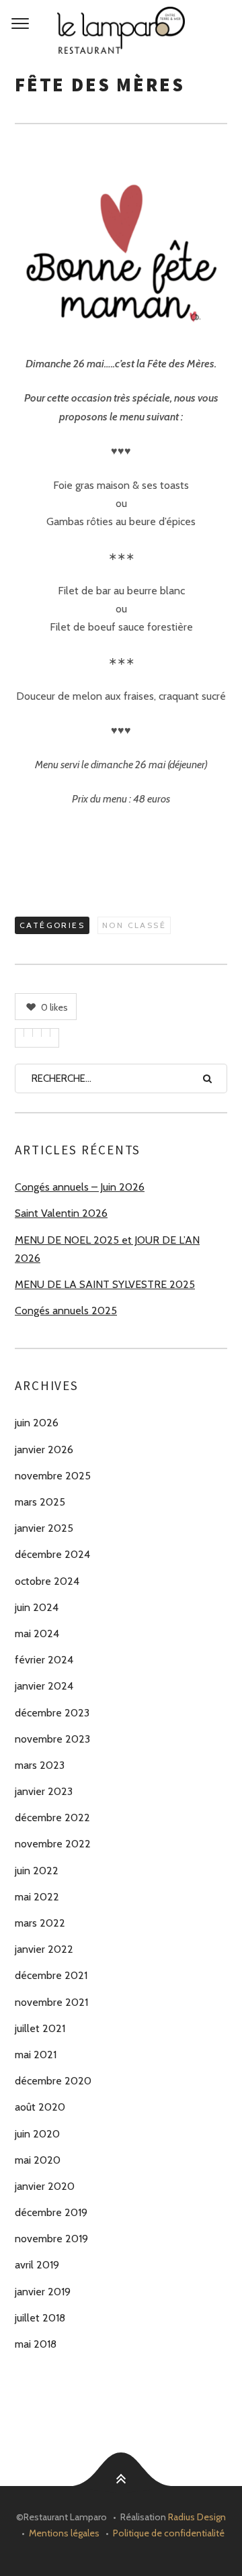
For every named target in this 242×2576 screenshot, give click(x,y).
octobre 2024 (47, 1581)
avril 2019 (37, 2265)
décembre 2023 (52, 1713)
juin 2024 (37, 1607)
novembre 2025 (53, 1476)
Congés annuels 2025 (66, 1310)
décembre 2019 (51, 2212)
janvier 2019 (43, 2292)
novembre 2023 (52, 1739)
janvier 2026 (44, 1450)
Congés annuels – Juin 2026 (80, 1187)
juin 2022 (37, 1871)
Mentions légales (64, 2533)
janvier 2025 (44, 1528)
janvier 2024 (44, 1686)
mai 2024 (37, 1634)
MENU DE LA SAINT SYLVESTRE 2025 (105, 1284)
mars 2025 (40, 1502)
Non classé (134, 925)
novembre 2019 (51, 2239)
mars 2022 (40, 1923)
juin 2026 (37, 1423)
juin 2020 (37, 2134)
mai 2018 (36, 2344)
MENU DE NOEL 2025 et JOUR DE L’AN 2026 (107, 1249)
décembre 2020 (53, 2081)
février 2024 (44, 1660)
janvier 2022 (44, 1949)
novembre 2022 (53, 1844)
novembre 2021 (51, 2002)
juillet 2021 (40, 2028)
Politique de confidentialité (169, 2533)
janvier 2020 (45, 2186)
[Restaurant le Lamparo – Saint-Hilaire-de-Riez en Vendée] (121, 30)
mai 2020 (38, 2160)
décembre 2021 (51, 1975)
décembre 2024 (52, 1554)
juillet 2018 (40, 2318)
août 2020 (40, 2107)
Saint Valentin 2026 (61, 1213)
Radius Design (197, 2517)
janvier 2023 (44, 1791)
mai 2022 (37, 1897)
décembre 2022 (52, 1818)
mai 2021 (36, 2055)
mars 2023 (40, 1765)
